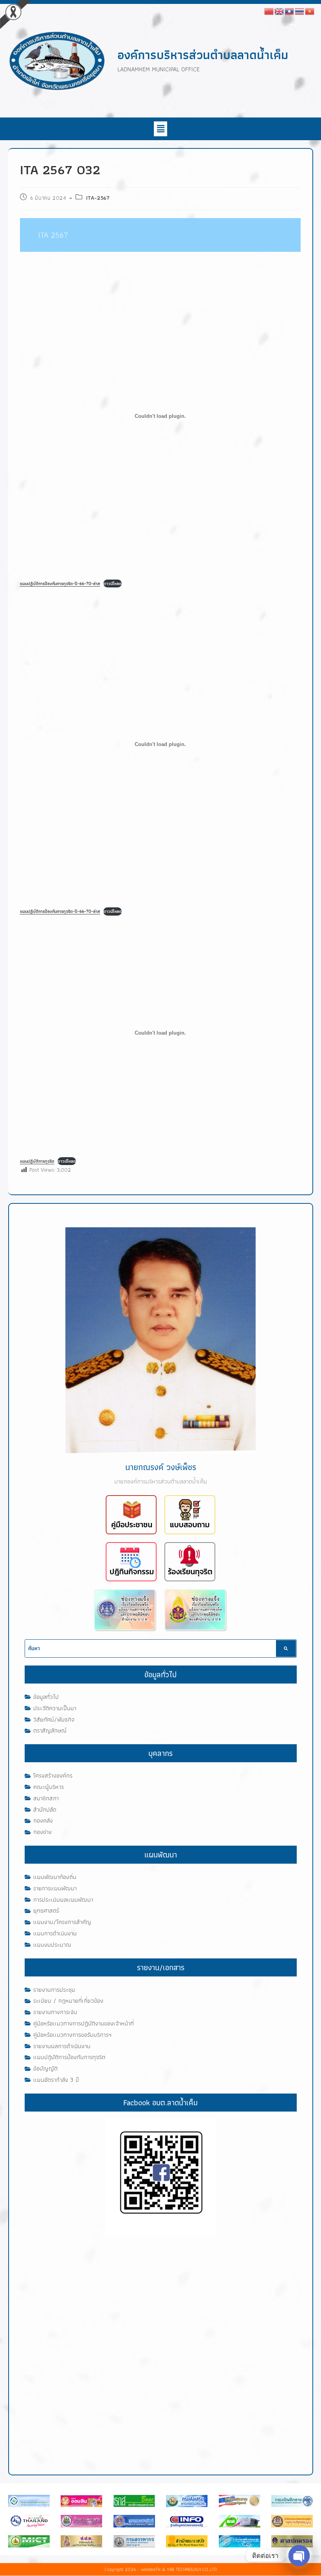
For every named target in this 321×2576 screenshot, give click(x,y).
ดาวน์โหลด (113, 583)
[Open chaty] (299, 2556)
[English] (280, 11)
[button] (160, 129)
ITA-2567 (98, 198)
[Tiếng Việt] (310, 11)
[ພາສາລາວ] (290, 11)
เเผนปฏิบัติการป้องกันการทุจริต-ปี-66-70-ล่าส (60, 583)
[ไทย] (300, 11)
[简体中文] (269, 11)
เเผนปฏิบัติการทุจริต (37, 1161)
